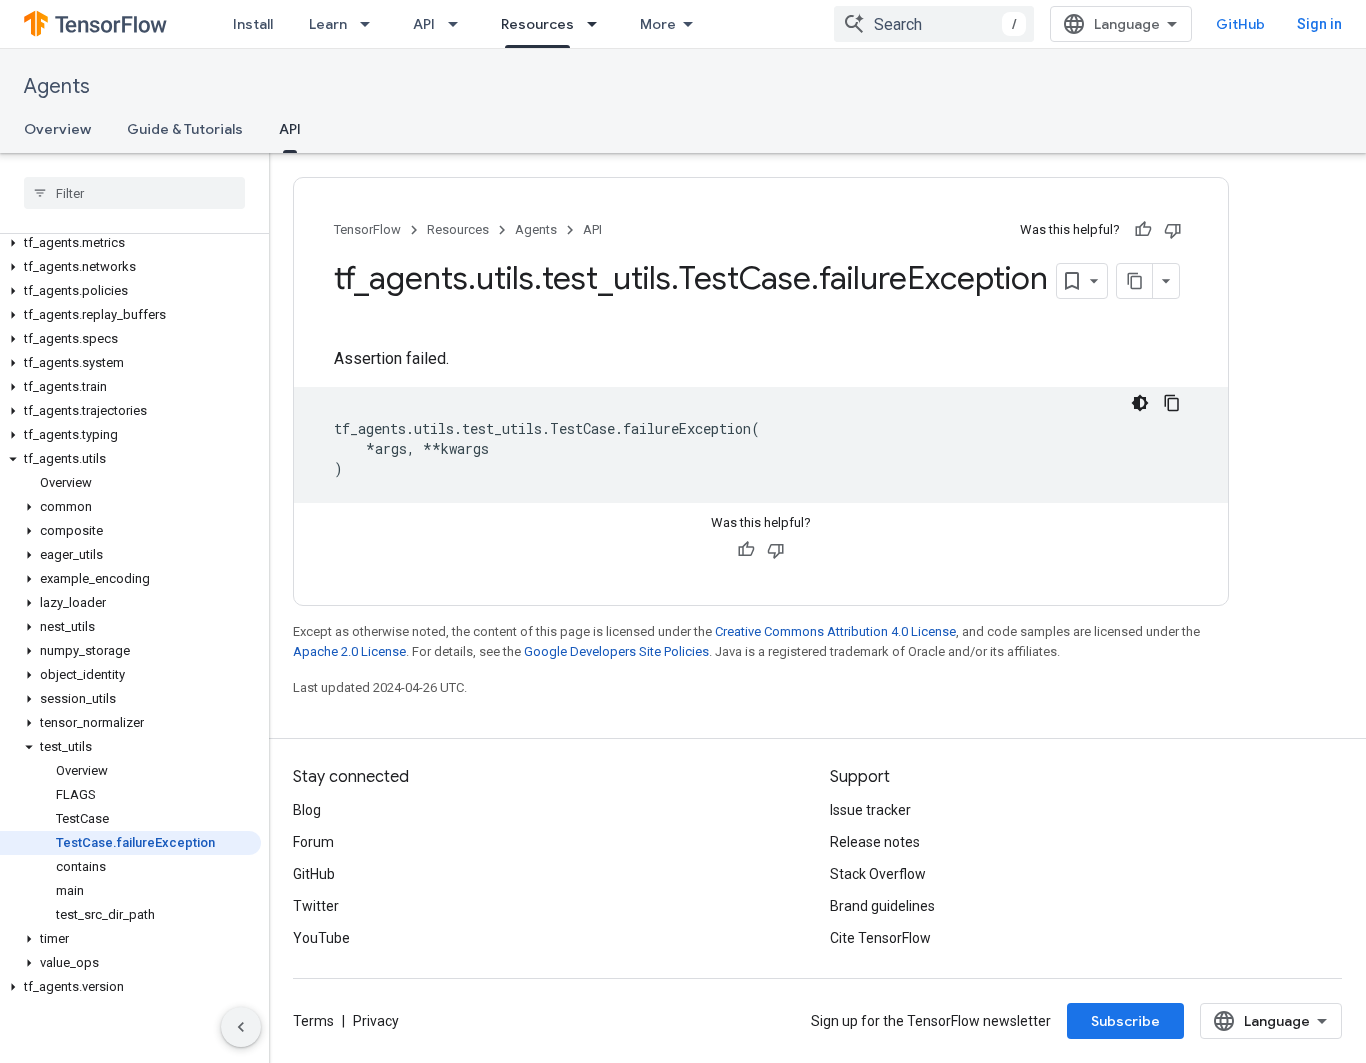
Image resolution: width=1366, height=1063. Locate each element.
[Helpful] (1143, 230)
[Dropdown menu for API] (459, 24)
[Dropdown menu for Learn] (371, 24)
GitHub (1240, 24)
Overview (57, 129)
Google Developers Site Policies (616, 651)
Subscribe (1125, 1021)
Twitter (316, 906)
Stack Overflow (878, 874)
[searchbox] (134, 193)
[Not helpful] (1173, 230)
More (658, 24)
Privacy (376, 1021)
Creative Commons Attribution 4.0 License (835, 631)
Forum (313, 842)
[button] (130, 243)
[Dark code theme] (1140, 403)
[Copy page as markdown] (1135, 281)
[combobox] (934, 24)
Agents (57, 86)
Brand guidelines (882, 906)
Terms (313, 1021)
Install (253, 24)
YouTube (321, 938)
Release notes (875, 842)
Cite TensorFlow (880, 938)
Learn (328, 24)
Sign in (1319, 24)
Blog (307, 810)
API (424, 24)
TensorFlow (367, 229)
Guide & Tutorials (185, 129)
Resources (537, 24)
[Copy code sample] (1172, 403)
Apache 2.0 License (349, 651)
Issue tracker (870, 810)
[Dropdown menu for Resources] (598, 24)
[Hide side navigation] (241, 1027)
